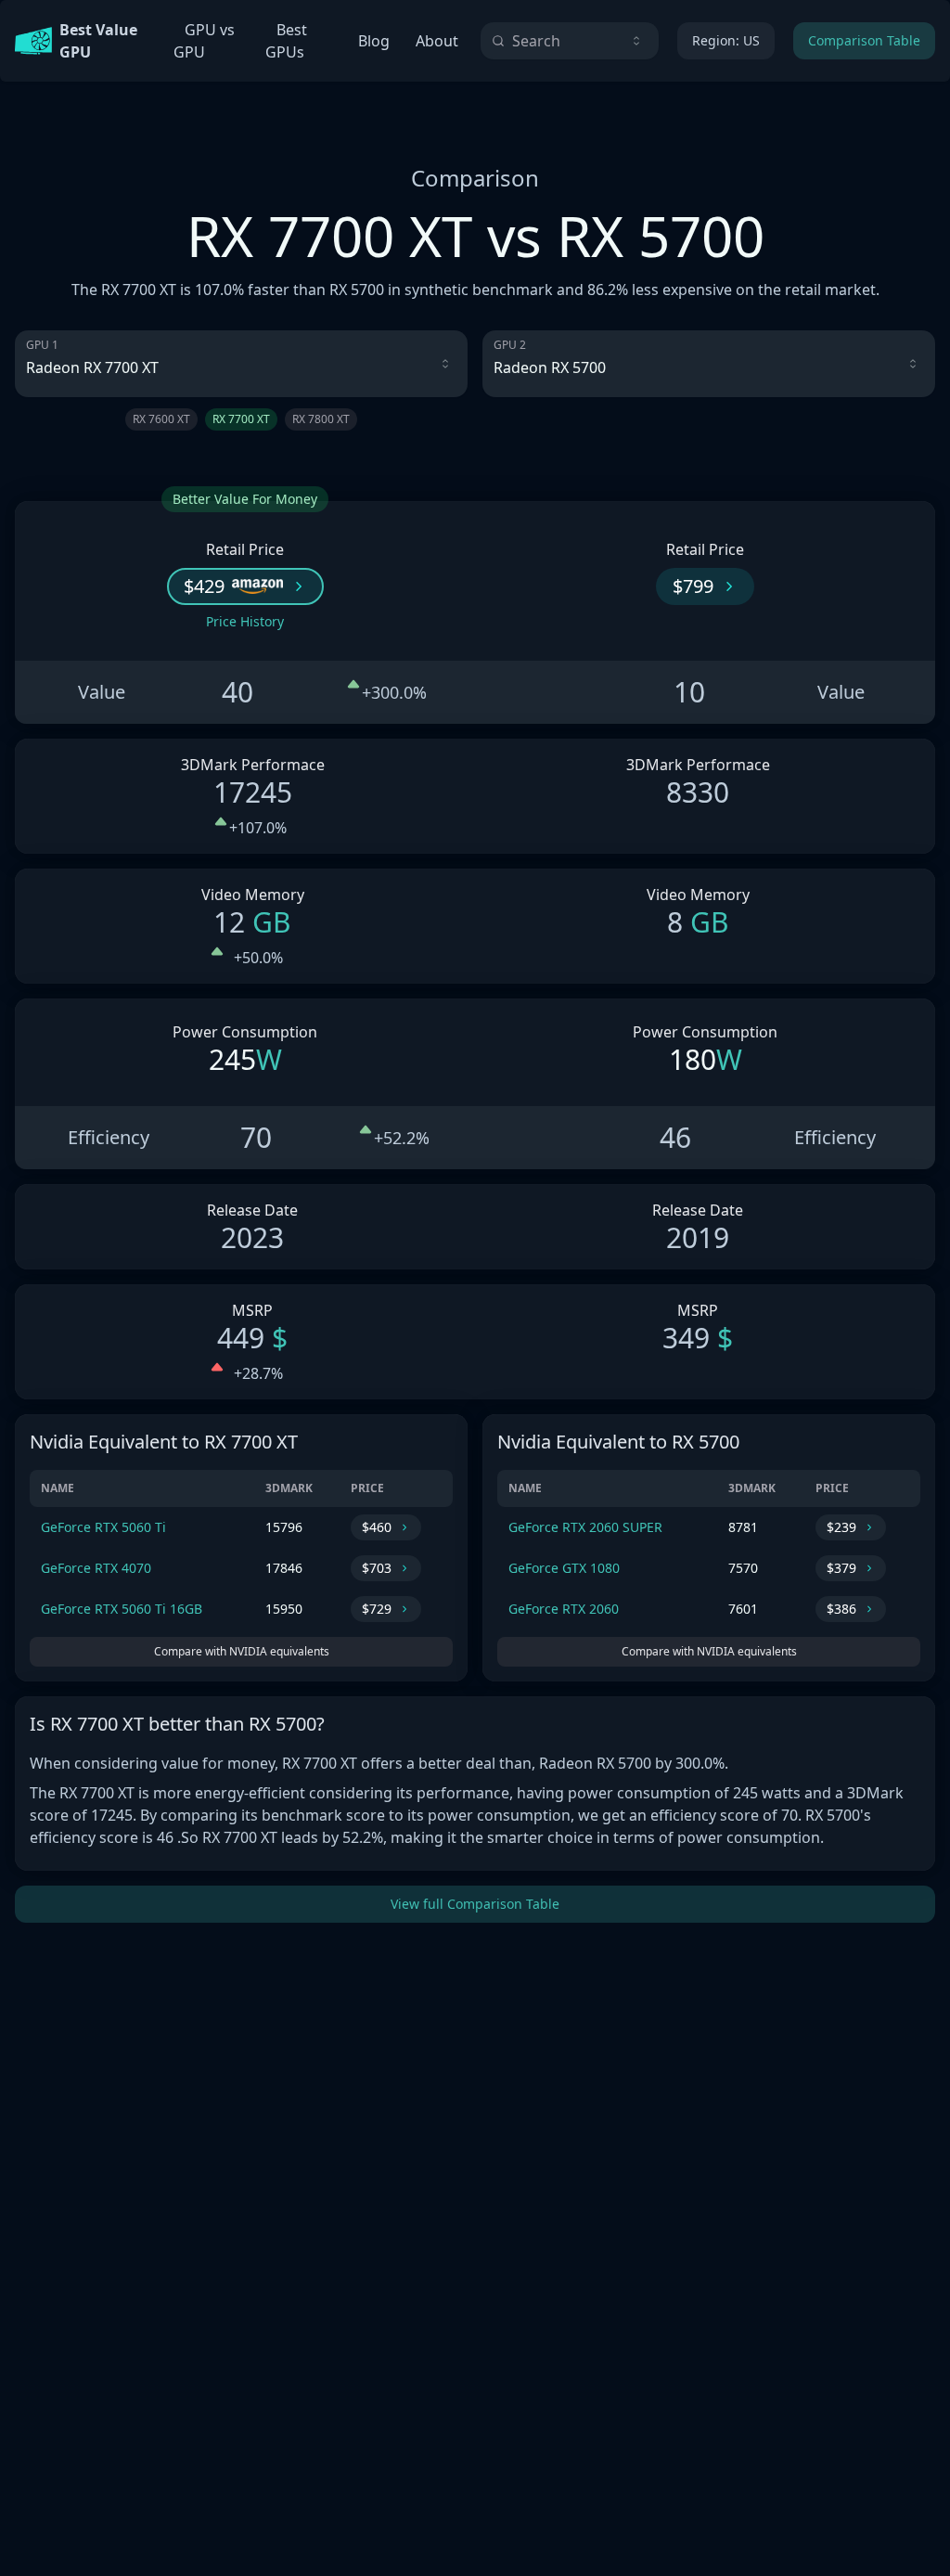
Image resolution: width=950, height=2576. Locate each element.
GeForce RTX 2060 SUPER (585, 1527)
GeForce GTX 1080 (564, 1568)
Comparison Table (864, 40)
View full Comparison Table (475, 1904)
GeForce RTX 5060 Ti (103, 1527)
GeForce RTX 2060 (564, 1609)
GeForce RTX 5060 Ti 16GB (122, 1609)
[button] (245, 586)
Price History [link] (245, 621)
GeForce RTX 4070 (96, 1568)
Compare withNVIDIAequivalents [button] (242, 1651)
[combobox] (570, 41)
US (726, 40)
